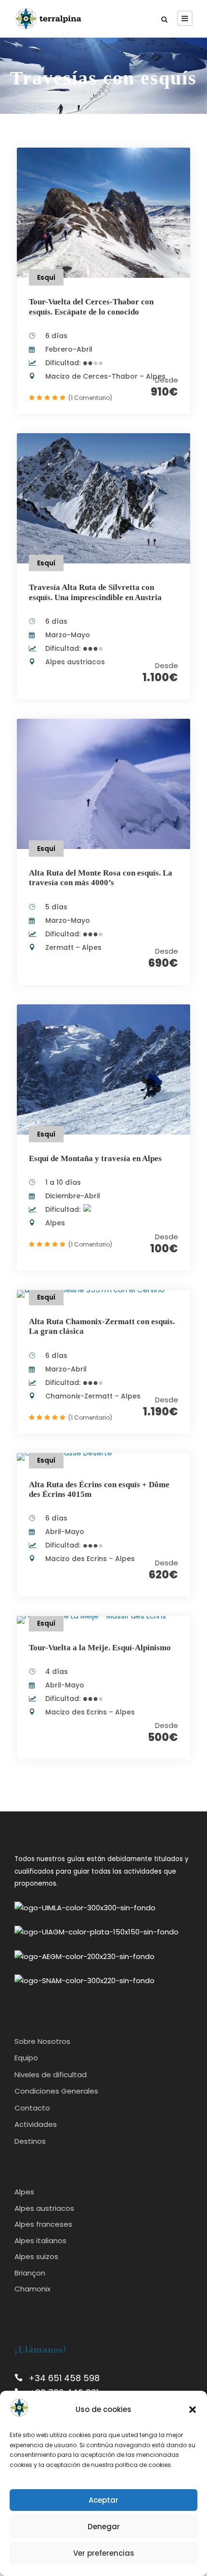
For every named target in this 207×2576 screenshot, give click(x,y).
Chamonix (32, 2289)
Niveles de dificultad (51, 2075)
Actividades (36, 2124)
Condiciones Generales (56, 2091)
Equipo (26, 2058)
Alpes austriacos (44, 2208)
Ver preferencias (104, 2553)
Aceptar (103, 2500)
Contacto (32, 2108)
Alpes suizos (36, 2256)
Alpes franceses (43, 2224)
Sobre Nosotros (42, 2041)
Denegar (104, 2527)
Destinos (30, 2141)
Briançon (30, 2273)
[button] (193, 2410)
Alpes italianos (40, 2240)
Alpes (24, 2192)
